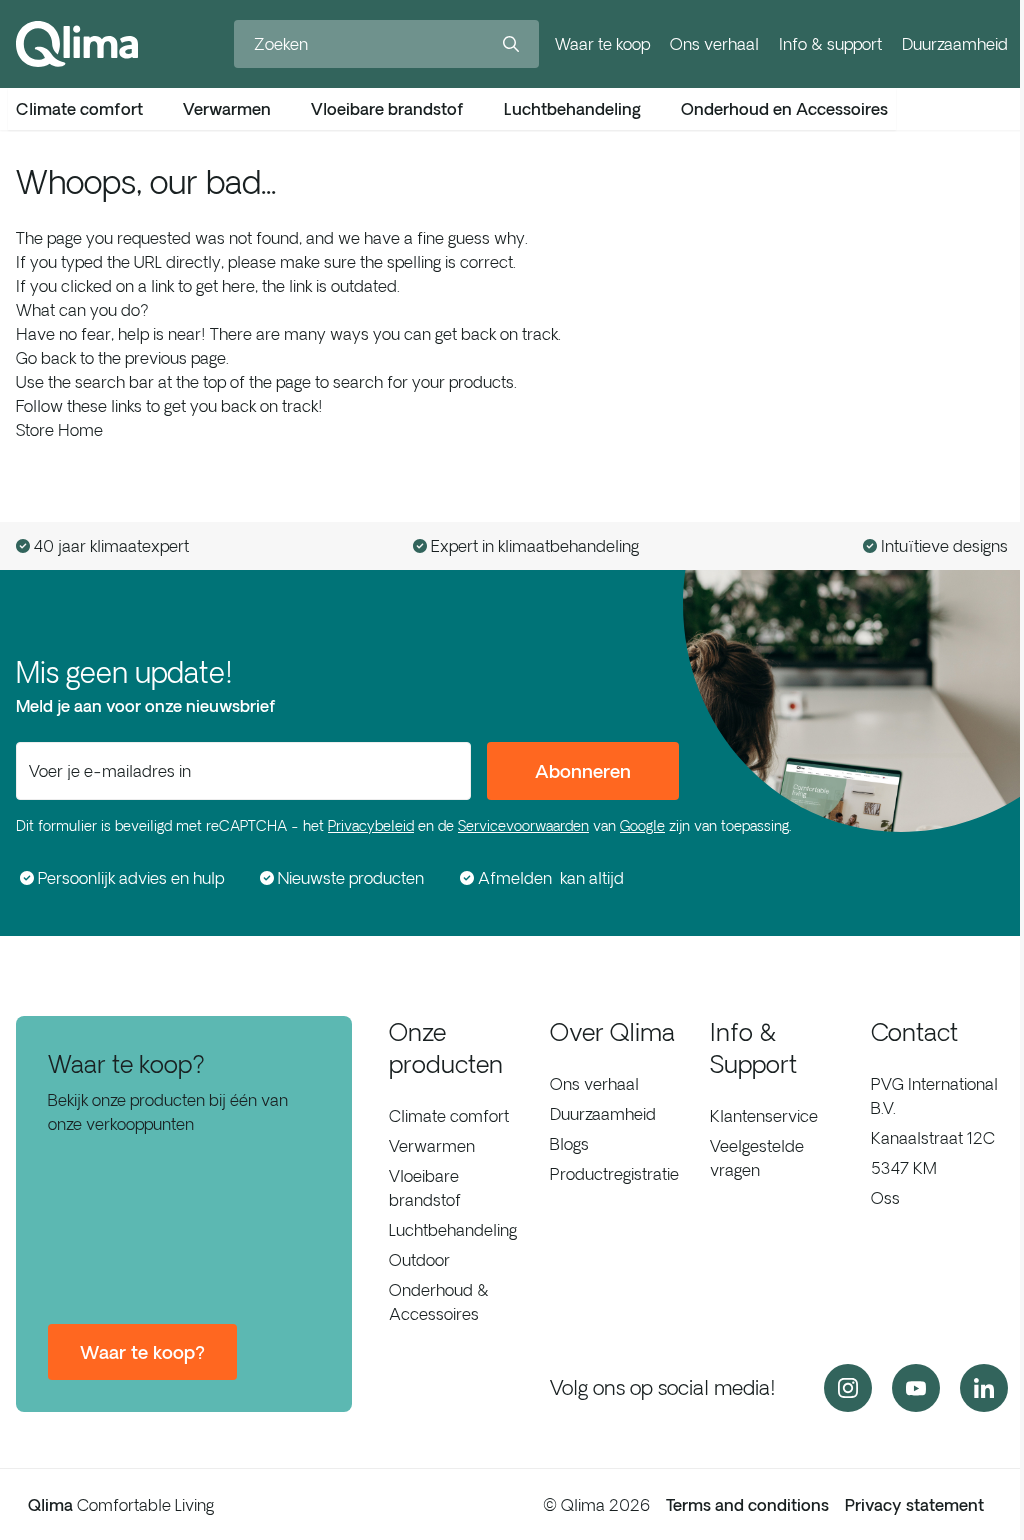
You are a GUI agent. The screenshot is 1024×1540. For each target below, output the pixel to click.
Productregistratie (614, 1174)
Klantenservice (764, 1116)
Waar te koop (602, 44)
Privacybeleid (371, 826)
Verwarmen (432, 1146)
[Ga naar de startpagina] (77, 44)
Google (642, 826)
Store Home (59, 430)
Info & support (830, 44)
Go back (46, 358)
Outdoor (419, 1260)
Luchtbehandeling (453, 1230)
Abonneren (583, 771)
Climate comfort (449, 1116)
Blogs (569, 1144)
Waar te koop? (142, 1352)
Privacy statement (914, 1505)
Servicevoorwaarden (523, 826)
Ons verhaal (714, 44)
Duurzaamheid (955, 44)
